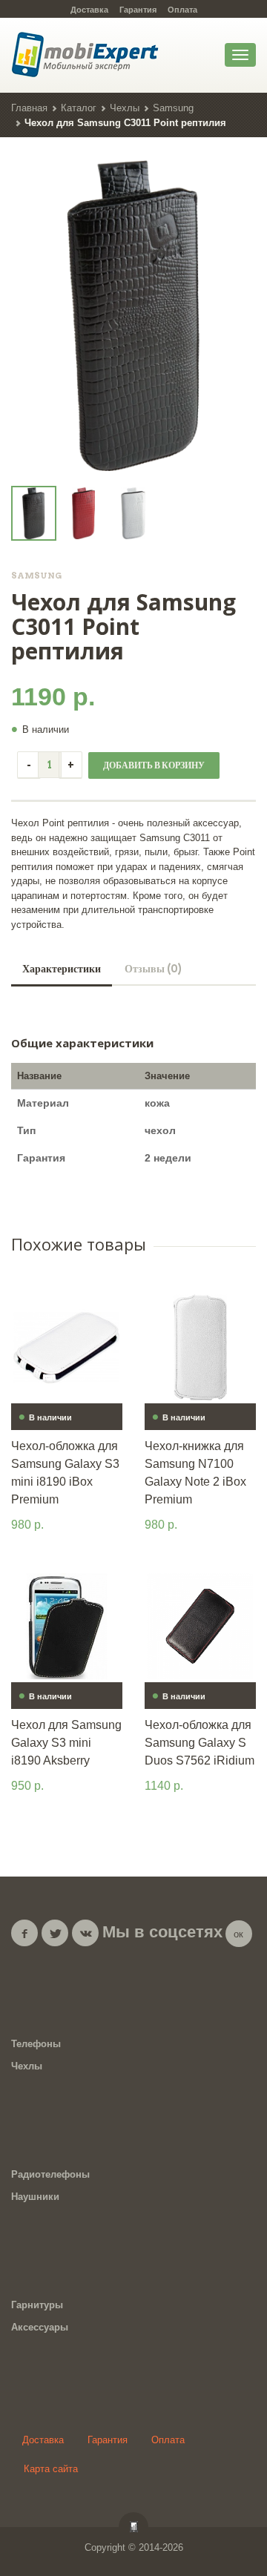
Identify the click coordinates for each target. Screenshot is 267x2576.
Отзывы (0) (153, 969)
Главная (29, 108)
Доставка (89, 10)
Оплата (182, 10)
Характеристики (62, 969)
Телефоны (36, 2044)
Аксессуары (40, 2327)
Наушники (35, 2197)
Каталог (79, 108)
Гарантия (138, 10)
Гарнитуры (37, 2305)
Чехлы (125, 108)
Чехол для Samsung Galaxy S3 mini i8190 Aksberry (66, 1743)
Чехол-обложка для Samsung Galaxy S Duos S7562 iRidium (200, 1743)
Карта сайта (51, 2469)
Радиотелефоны (50, 2174)
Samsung (173, 108)
